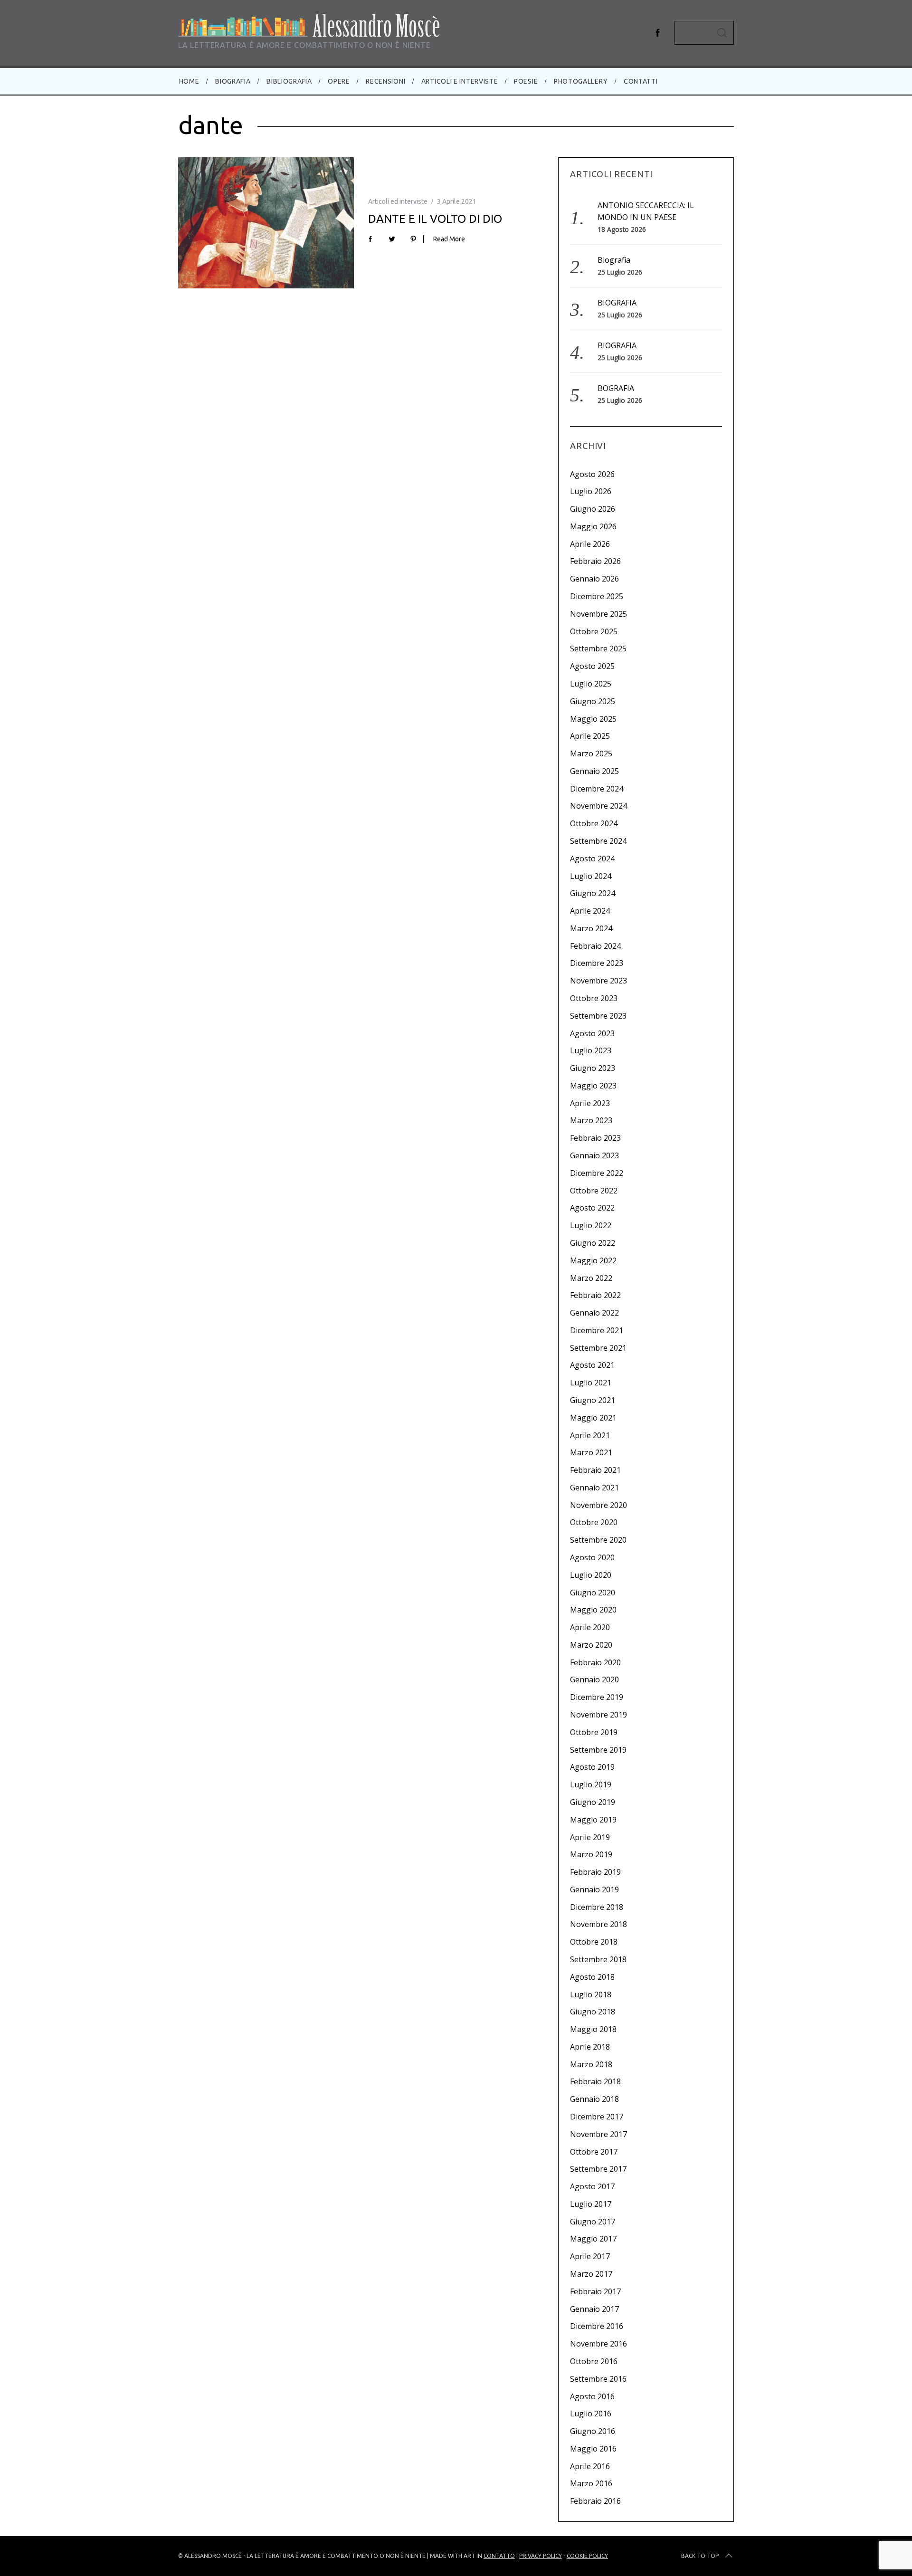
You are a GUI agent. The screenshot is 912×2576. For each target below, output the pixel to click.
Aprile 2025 (590, 736)
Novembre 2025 (598, 614)
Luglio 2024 (591, 876)
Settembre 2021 (598, 1348)
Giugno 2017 (593, 2222)
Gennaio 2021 (594, 1488)
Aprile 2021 (590, 1435)
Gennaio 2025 (594, 771)
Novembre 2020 (598, 1505)
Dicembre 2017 (597, 2117)
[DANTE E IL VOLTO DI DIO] (266, 223)
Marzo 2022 (591, 1278)
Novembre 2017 (598, 2134)
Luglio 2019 (591, 1784)
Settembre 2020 (598, 1540)
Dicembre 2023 (597, 963)
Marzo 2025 (591, 754)
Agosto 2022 (592, 1208)
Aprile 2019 (590, 1837)
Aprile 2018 (590, 2047)
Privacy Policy (541, 2556)
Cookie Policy (587, 2556)
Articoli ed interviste (398, 201)
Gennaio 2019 (594, 1889)
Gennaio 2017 (594, 2309)
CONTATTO (499, 2556)
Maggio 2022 (593, 1260)
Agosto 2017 (592, 2186)
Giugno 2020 (593, 1593)
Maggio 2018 (593, 2029)
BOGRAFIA (616, 388)
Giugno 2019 (593, 1802)
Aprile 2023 (590, 1103)
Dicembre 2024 (597, 789)
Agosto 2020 (592, 1557)
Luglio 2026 (591, 491)
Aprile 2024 (590, 911)
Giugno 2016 (593, 2431)
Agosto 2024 (592, 859)
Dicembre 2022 (597, 1173)
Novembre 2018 (598, 1924)
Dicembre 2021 (597, 1330)
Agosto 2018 (592, 1977)
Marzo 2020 (591, 1645)
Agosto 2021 (592, 1365)
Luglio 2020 (591, 1575)
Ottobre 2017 (594, 2152)
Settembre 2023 (598, 1016)
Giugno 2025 (593, 701)
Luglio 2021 (591, 1383)
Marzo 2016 (591, 2483)
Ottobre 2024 (594, 823)
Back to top (700, 2556)
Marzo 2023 (591, 1120)
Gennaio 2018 (594, 2099)
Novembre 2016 (598, 2344)
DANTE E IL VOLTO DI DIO (435, 219)
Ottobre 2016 (594, 2361)
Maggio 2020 (593, 1610)
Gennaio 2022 (594, 1313)
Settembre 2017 (598, 2169)
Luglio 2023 (591, 1050)
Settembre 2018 (598, 1959)
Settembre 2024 (598, 841)
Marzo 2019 (591, 1854)
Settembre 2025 (598, 649)
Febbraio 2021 (595, 1470)
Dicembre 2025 (597, 596)
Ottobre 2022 (594, 1191)
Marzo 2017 (591, 2274)
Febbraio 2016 (595, 2501)
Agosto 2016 (592, 2396)
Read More (449, 239)
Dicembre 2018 (597, 1907)
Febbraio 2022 (595, 1295)
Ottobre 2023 (594, 998)
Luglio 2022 (591, 1225)
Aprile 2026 (590, 544)
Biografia (614, 260)
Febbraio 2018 (595, 2081)
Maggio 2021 (593, 1418)
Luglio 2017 (591, 2204)
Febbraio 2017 (595, 2291)
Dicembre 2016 (597, 2326)
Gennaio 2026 (594, 579)
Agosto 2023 (592, 1033)
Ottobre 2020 (594, 1522)
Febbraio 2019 (595, 1872)
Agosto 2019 (592, 1767)
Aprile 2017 (590, 2256)
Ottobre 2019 (594, 1732)
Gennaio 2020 (594, 1679)
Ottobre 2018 (594, 1942)
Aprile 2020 (590, 1627)
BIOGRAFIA (617, 303)
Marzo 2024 (591, 928)
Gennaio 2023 (594, 1155)
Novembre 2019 (598, 1715)
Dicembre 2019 (597, 1697)
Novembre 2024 (598, 806)
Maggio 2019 (593, 1820)
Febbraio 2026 (595, 561)
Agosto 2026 (592, 474)
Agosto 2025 (592, 666)
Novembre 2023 (598, 981)
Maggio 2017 (593, 2239)
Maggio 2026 (593, 526)
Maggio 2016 (593, 2449)
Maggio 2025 (593, 719)
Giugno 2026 (593, 509)
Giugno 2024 (593, 893)
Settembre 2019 (598, 1750)
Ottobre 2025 (594, 631)
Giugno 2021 (593, 1400)
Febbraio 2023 (595, 1138)
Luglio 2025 (591, 684)
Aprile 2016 (590, 2466)
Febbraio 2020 (595, 1662)
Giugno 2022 (593, 1243)
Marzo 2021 (591, 1452)
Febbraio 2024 (595, 946)
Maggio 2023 (593, 1086)
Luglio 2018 (591, 1994)
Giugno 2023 (593, 1068)
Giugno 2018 (593, 2012)
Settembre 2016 (598, 2379)
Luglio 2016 (591, 2414)
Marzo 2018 (591, 2064)
